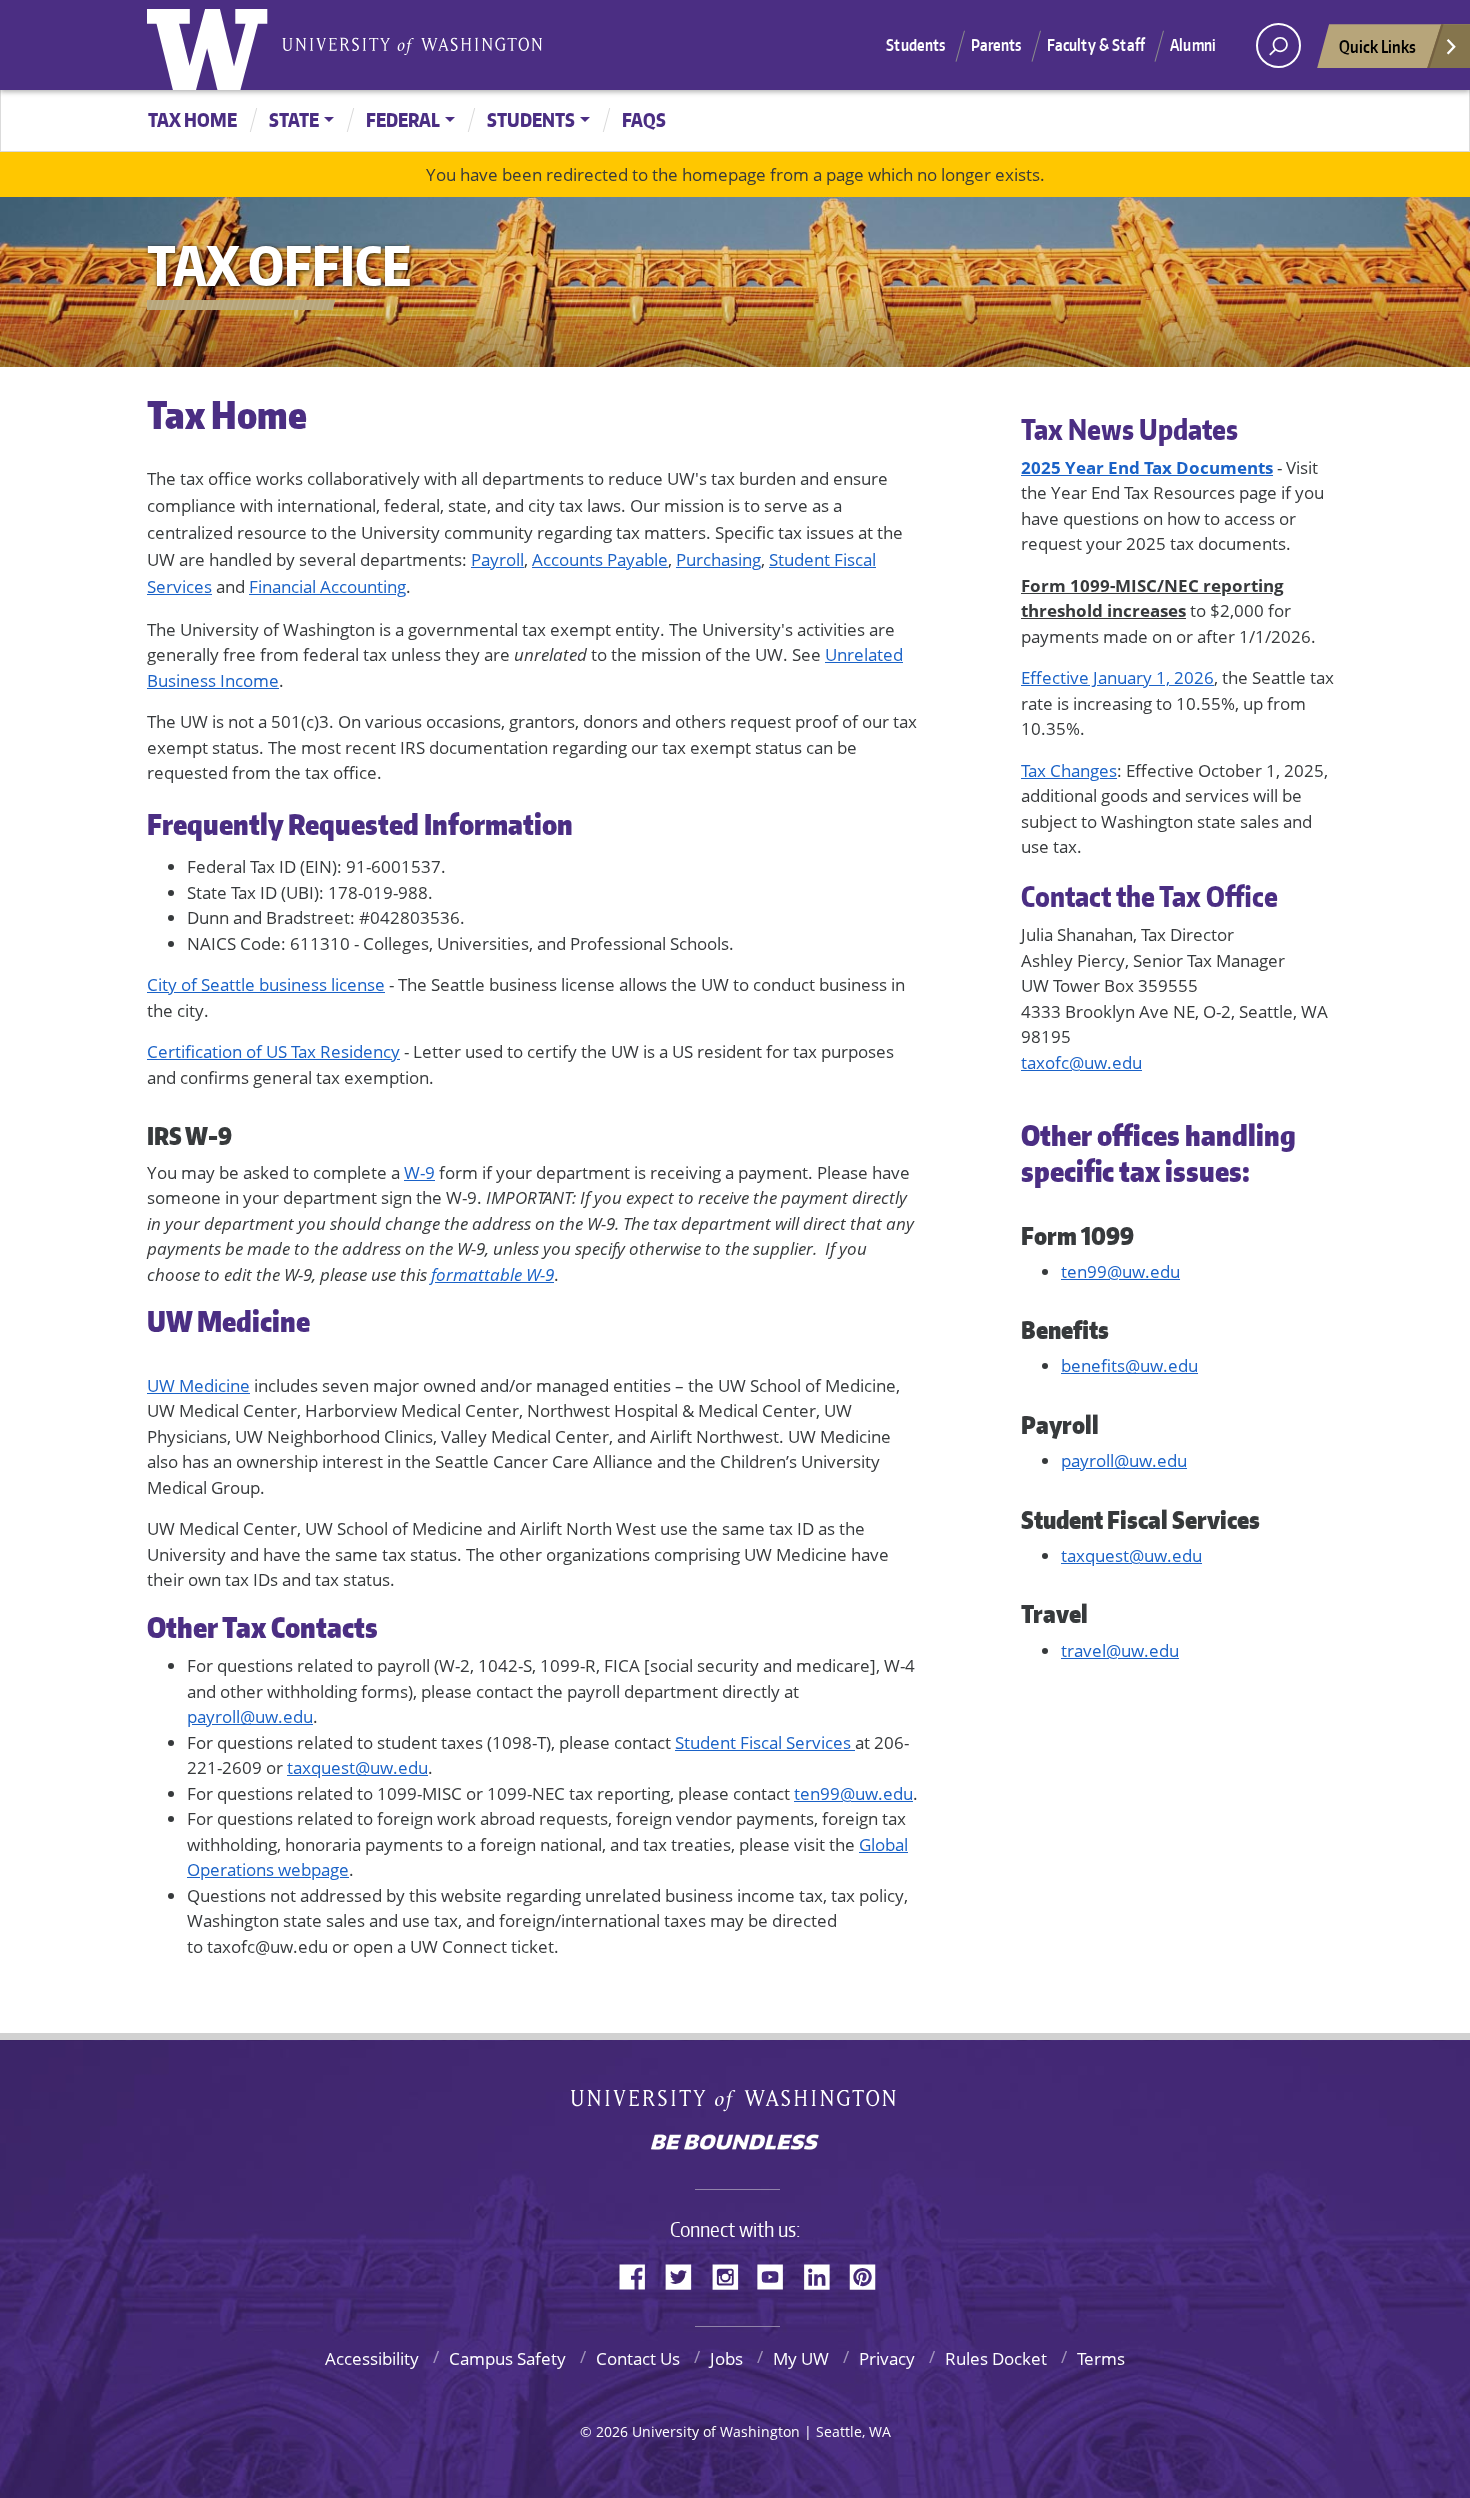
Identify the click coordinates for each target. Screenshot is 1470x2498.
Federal (403, 119)
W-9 (419, 1172)
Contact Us (638, 2358)
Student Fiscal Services (765, 1742)
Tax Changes (1069, 770)
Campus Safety (507, 2358)
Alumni (1193, 45)
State (294, 119)
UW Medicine (198, 1385)
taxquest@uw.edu (357, 1767)
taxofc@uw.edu (1081, 1062)
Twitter (686, 2274)
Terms (1101, 2358)
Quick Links (1377, 46)
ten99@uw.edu (853, 1793)
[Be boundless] (735, 2144)
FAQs (644, 119)
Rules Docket (996, 2358)
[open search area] (1278, 45)
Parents (996, 45)
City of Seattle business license (266, 984)
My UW (801, 2358)
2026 (612, 2431)
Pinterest (870, 2274)
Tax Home (192, 119)
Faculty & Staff (1096, 45)
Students (915, 45)
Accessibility (372, 2358)
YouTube (778, 2274)
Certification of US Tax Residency (273, 1051)
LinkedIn (824, 2274)
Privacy (887, 2358)
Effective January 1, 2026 (1117, 677)
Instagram (732, 2274)
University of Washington (212, 45)
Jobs (726, 2358)
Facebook (640, 2274)
